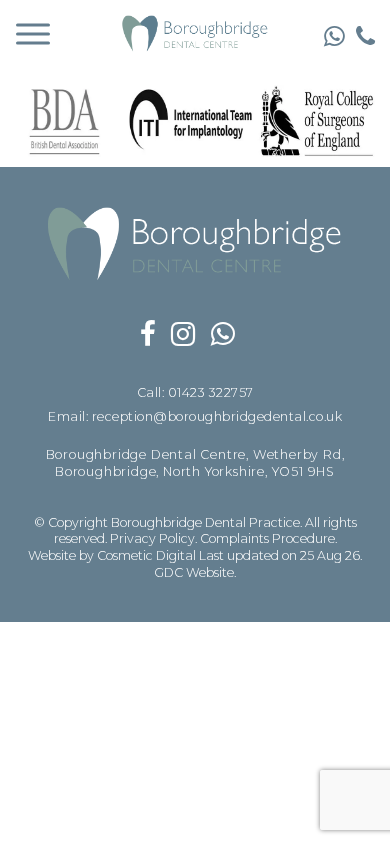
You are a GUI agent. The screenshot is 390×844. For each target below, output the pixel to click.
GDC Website (194, 572)
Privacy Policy (152, 538)
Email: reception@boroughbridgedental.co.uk (195, 416)
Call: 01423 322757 (195, 392)
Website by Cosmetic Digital (112, 555)
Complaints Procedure (267, 538)
